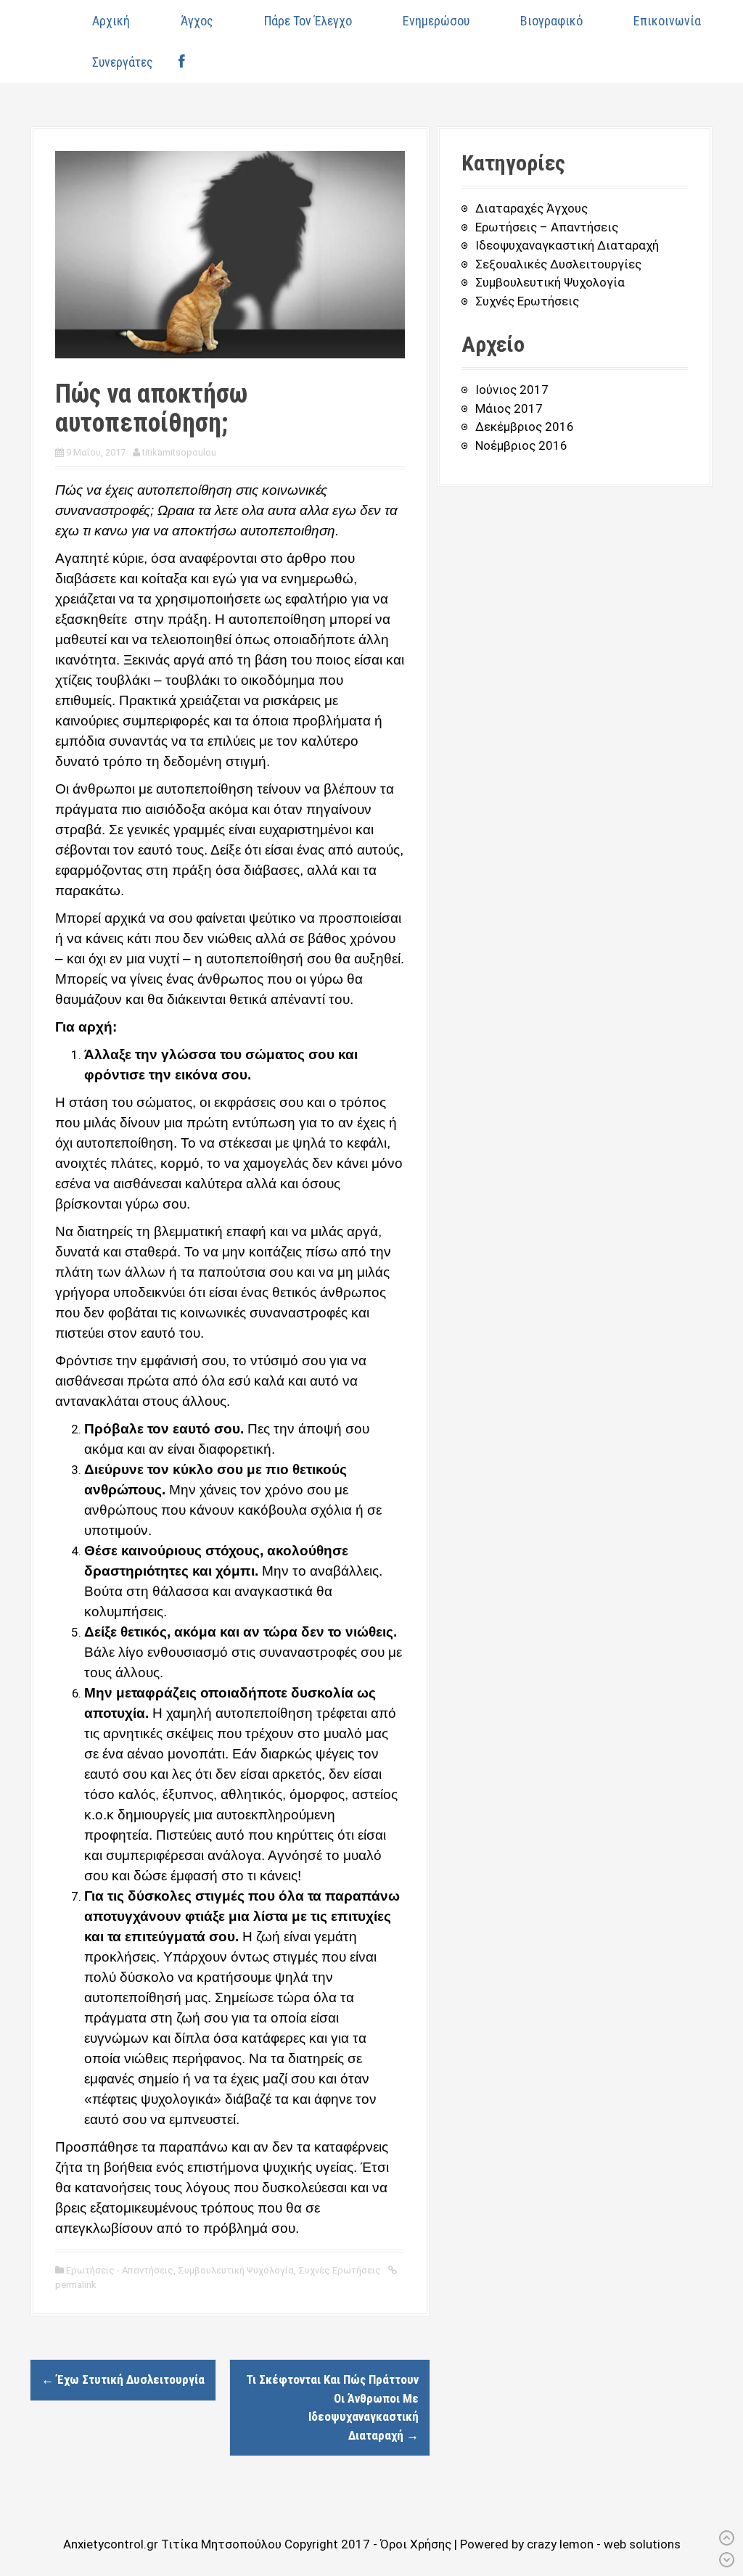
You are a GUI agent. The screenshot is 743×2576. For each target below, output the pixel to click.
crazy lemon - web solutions (604, 2544)
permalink (76, 2285)
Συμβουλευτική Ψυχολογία (236, 2270)
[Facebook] (181, 62)
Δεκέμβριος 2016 (525, 427)
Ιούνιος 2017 (512, 390)
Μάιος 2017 (509, 408)
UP (727, 2538)
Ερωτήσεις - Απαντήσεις (120, 2270)
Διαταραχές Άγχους (531, 208)
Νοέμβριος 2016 (521, 445)
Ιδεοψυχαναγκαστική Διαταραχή (567, 245)
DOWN (727, 2560)
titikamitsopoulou (179, 452)
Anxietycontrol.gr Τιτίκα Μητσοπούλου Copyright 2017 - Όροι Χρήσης (259, 2544)
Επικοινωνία (667, 21)
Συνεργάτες (123, 62)
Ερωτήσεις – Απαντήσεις (547, 227)
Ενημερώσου (436, 21)
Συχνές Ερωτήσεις (340, 2270)
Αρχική (111, 21)
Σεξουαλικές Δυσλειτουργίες (558, 264)
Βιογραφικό (551, 21)
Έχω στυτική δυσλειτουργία (123, 2379)
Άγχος (197, 21)
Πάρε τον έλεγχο (308, 21)
